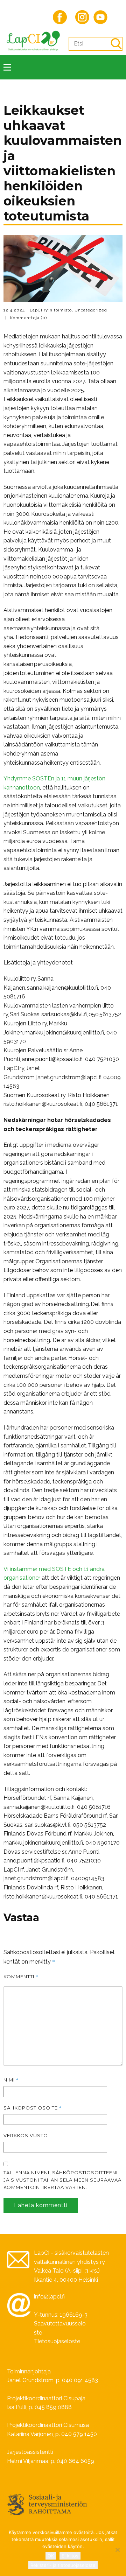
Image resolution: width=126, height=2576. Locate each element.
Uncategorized (91, 310)
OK (51, 2556)
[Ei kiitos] (117, 2550)
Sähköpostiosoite (33, 2108)
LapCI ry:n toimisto (51, 310)
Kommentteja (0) (28, 318)
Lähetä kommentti (41, 2205)
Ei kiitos (70, 2556)
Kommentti (21, 1977)
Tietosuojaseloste (57, 2341)
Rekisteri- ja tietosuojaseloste (63, 2565)
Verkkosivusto (26, 2135)
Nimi (11, 2080)
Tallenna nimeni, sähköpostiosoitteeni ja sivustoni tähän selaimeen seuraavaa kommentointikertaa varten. (62, 2180)
